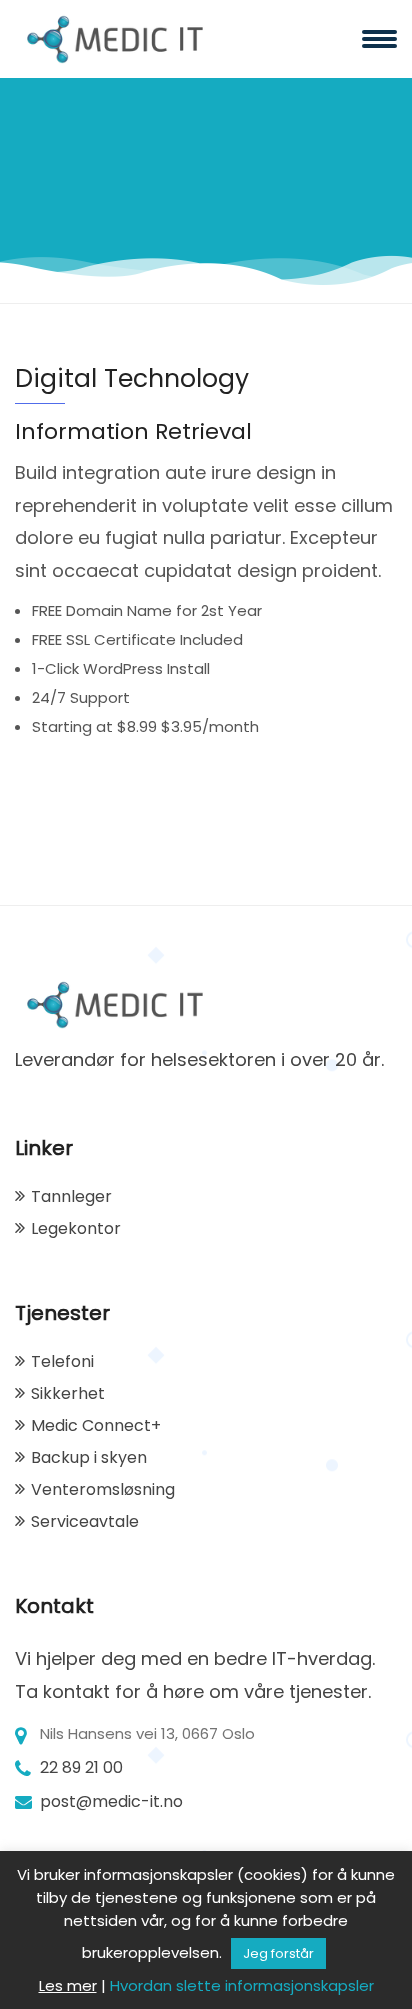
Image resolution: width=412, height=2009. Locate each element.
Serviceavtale (85, 1521)
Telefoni (62, 1361)
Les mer (68, 1985)
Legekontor (76, 1228)
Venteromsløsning (103, 1489)
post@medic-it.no (111, 1801)
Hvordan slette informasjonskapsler (242, 1985)
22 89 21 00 (81, 1767)
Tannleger (71, 1196)
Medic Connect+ (96, 1425)
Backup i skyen (89, 1457)
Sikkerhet (68, 1393)
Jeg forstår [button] (278, 1953)
